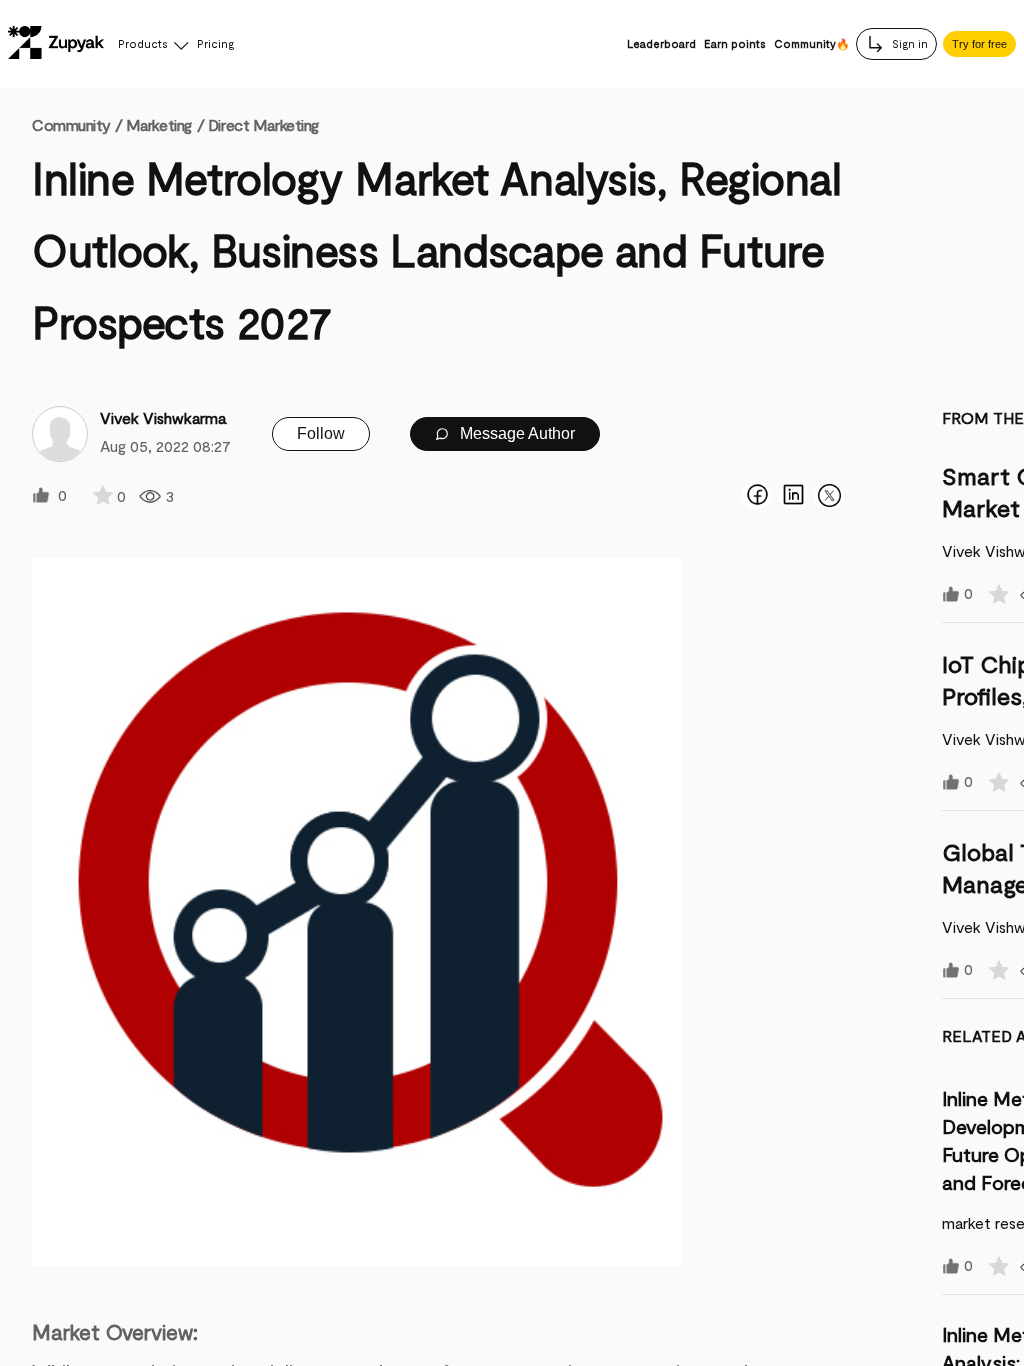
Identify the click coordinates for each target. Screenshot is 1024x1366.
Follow (321, 433)
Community (77, 124)
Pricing (215, 43)
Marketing (159, 124)
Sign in (908, 43)
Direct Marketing (263, 124)
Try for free (979, 44)
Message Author (515, 433)
